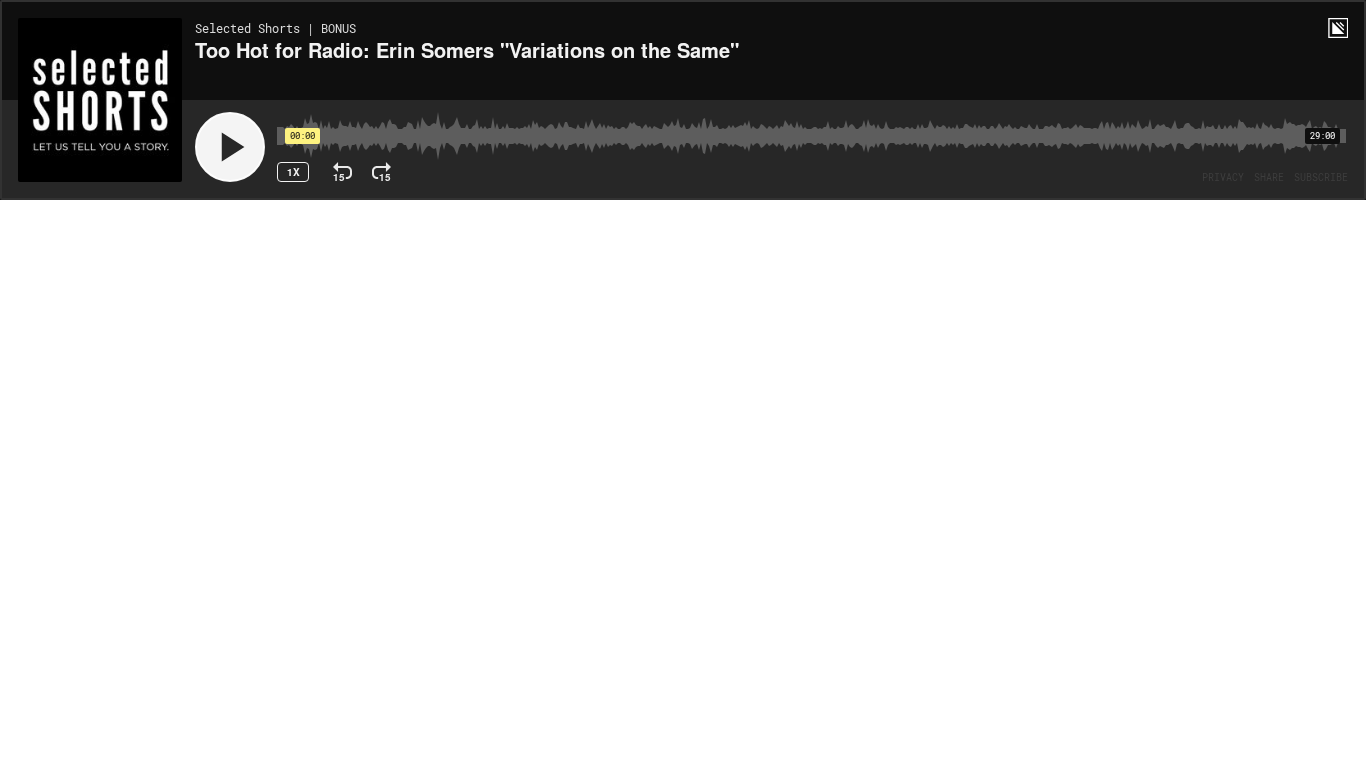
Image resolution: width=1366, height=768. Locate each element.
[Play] (230, 147)
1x (293, 172)
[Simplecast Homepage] (1338, 28)
